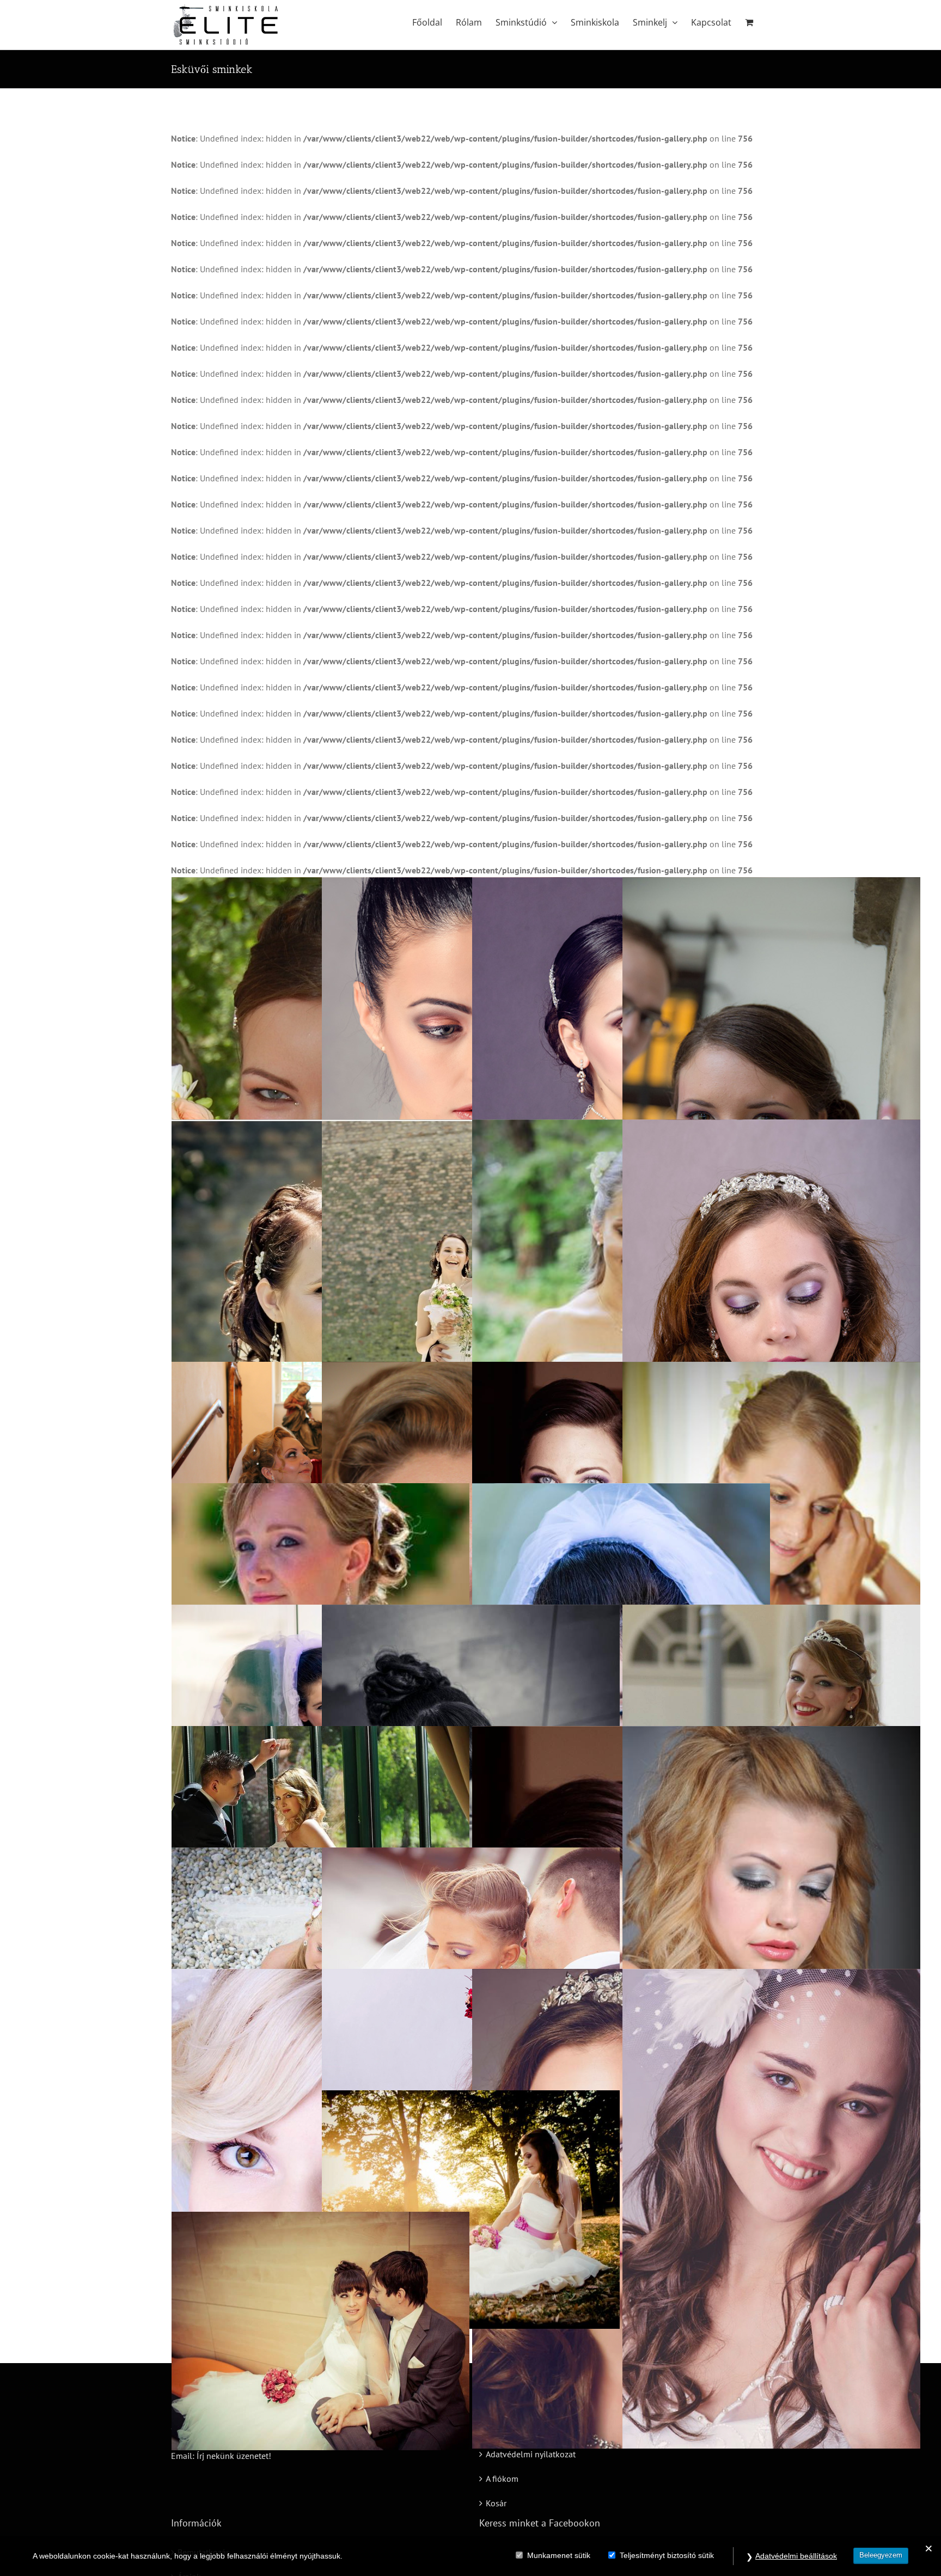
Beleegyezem (881, 2555)
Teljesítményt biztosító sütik (667, 2555)
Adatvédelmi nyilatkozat (531, 2454)
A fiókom (502, 2479)
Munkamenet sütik (559, 2555)
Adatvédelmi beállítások (796, 2556)
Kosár (496, 2503)
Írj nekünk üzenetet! (234, 2456)
